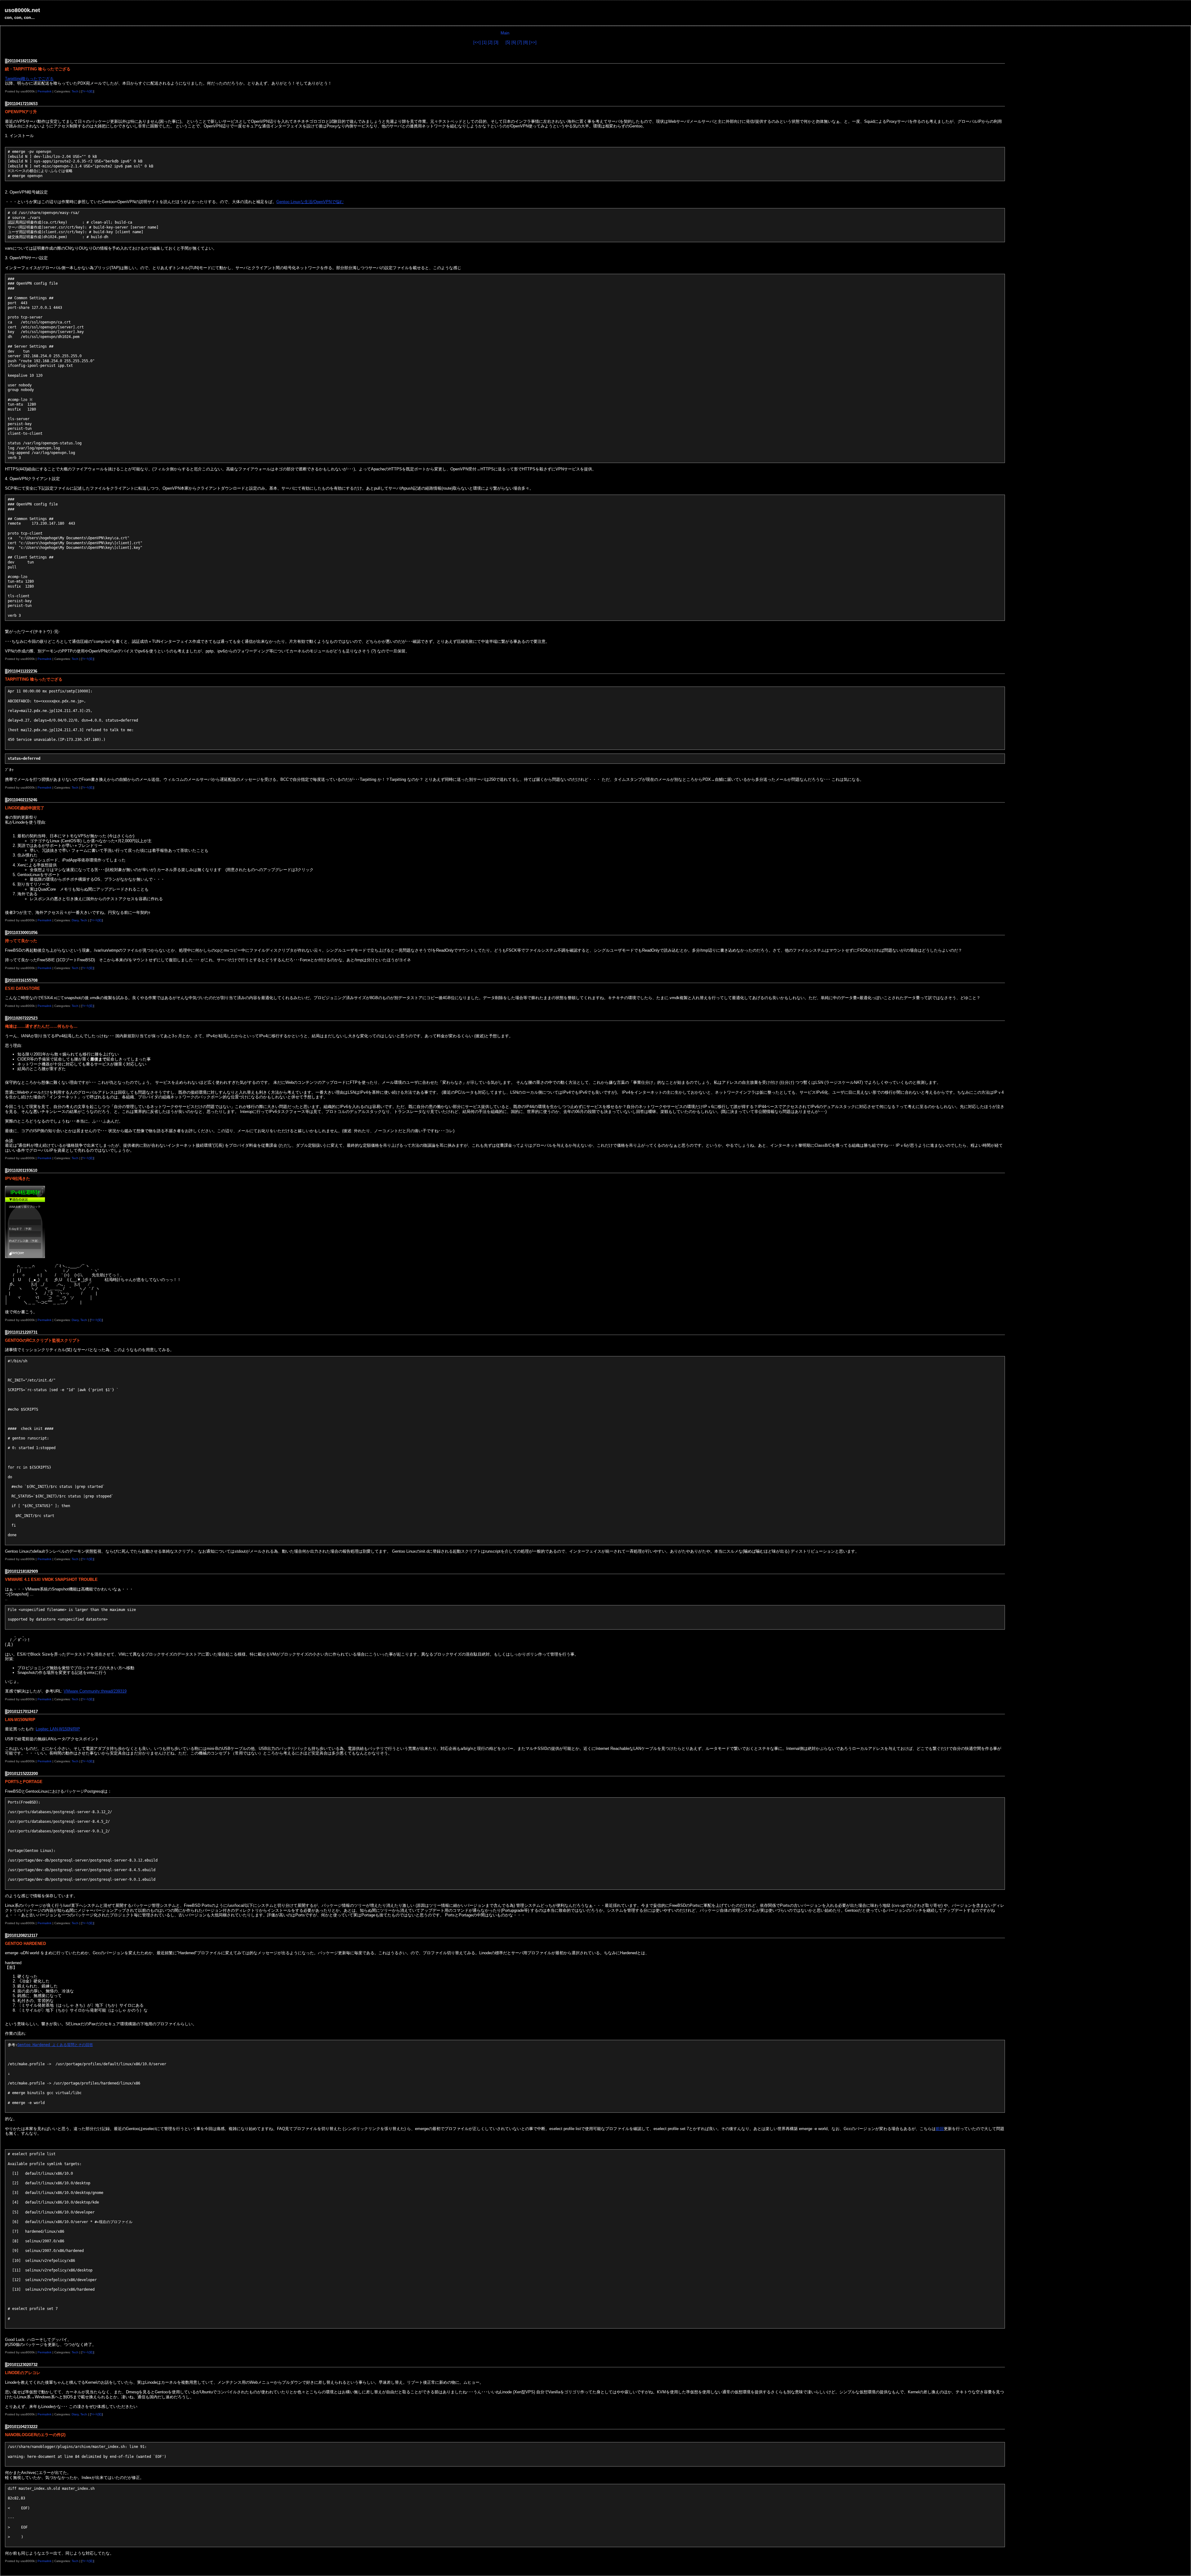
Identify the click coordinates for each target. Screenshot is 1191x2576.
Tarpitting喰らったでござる (29, 79)
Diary (75, 920)
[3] (496, 42)
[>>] (533, 42)
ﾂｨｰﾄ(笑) (88, 91)
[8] (526, 42)
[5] (508, 42)
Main (505, 33)
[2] (490, 42)
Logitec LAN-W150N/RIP (58, 1729)
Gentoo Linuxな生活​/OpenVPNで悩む (310, 202)
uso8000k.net (22, 10)
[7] (520, 42)
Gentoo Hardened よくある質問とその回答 (55, 2045)
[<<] (477, 42)
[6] (514, 42)
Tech (75, 91)
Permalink (45, 91)
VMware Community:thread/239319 (95, 1691)
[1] (484, 42)
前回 (940, 2129)
